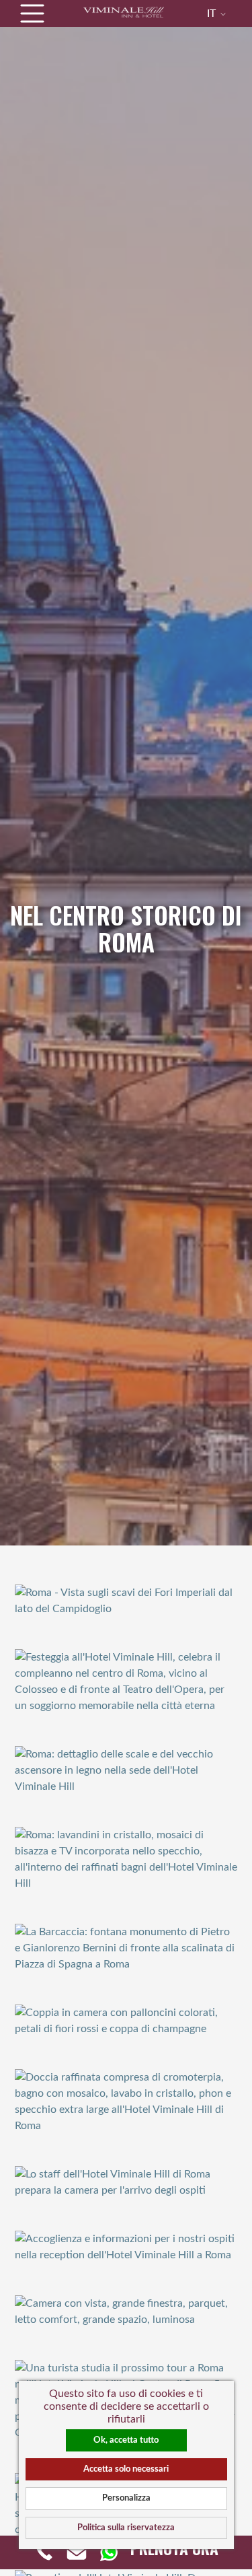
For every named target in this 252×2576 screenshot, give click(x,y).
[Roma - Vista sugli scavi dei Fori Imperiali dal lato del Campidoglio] (126, 1600)
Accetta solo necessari (126, 2469)
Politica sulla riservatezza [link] (126, 2528)
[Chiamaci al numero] (44, 2552)
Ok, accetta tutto (126, 2440)
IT (213, 13)
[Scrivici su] (77, 2552)
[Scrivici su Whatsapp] (109, 2552)
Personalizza (126, 2498)
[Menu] (32, 13)
